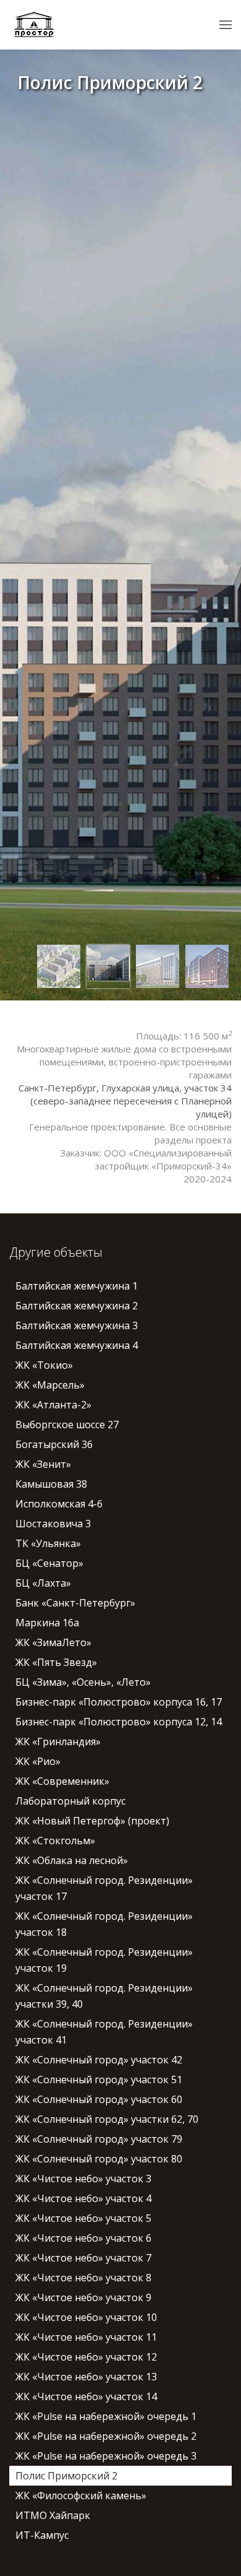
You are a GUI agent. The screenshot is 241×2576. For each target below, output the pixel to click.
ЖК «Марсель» (50, 1385)
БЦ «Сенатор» (49, 1563)
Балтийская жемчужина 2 (77, 1306)
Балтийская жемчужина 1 (77, 1286)
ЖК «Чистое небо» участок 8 (83, 2278)
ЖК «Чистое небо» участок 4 (83, 2198)
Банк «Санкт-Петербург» (75, 1603)
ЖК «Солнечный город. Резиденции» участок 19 (104, 1960)
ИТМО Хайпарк (53, 2515)
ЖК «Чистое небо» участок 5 (83, 2218)
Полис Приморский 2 (66, 2476)
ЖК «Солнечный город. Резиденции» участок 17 (104, 1888)
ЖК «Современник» (62, 1781)
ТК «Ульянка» (48, 1543)
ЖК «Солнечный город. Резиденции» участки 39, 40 (104, 1996)
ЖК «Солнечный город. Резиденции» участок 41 (104, 2032)
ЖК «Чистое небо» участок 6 (83, 2238)
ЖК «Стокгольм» (55, 1841)
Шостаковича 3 (53, 1524)
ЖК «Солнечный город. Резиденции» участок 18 (104, 1924)
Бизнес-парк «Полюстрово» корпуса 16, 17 (119, 1702)
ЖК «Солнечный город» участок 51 (99, 2079)
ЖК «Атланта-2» (53, 1405)
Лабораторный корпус (70, 1801)
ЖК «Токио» (44, 1365)
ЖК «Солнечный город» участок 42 (99, 2060)
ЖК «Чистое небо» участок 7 (83, 2258)
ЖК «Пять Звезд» (56, 1662)
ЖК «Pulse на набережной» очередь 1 (106, 2416)
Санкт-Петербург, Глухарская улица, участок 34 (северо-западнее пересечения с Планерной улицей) (125, 1101)
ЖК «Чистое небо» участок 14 (86, 2396)
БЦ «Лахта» (43, 1583)
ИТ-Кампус (42, 2535)
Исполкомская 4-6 (59, 1504)
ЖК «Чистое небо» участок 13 (86, 2377)
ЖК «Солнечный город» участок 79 (99, 2139)
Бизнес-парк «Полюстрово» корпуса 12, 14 (119, 1722)
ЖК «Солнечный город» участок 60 (99, 2099)
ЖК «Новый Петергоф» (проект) (92, 1821)
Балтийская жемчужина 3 (77, 1325)
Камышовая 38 (51, 1484)
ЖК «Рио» (38, 1761)
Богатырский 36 (54, 1444)
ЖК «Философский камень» (81, 2496)
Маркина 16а (47, 1623)
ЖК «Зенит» (43, 1464)
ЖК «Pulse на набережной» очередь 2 (106, 2436)
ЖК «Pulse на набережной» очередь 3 (106, 2456)
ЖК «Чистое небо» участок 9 (83, 2297)
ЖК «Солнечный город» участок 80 (99, 2159)
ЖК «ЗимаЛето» (53, 1642)
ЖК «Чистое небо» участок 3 (83, 2179)
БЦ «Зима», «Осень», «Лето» (83, 1682)
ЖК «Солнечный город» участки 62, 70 (107, 2119)
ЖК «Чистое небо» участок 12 (86, 2357)
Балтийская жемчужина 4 (77, 1345)
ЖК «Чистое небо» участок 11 (86, 2337)
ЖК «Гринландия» (58, 1741)
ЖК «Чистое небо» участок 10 (86, 2317)
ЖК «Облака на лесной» (72, 1860)
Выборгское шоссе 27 (67, 1425)
